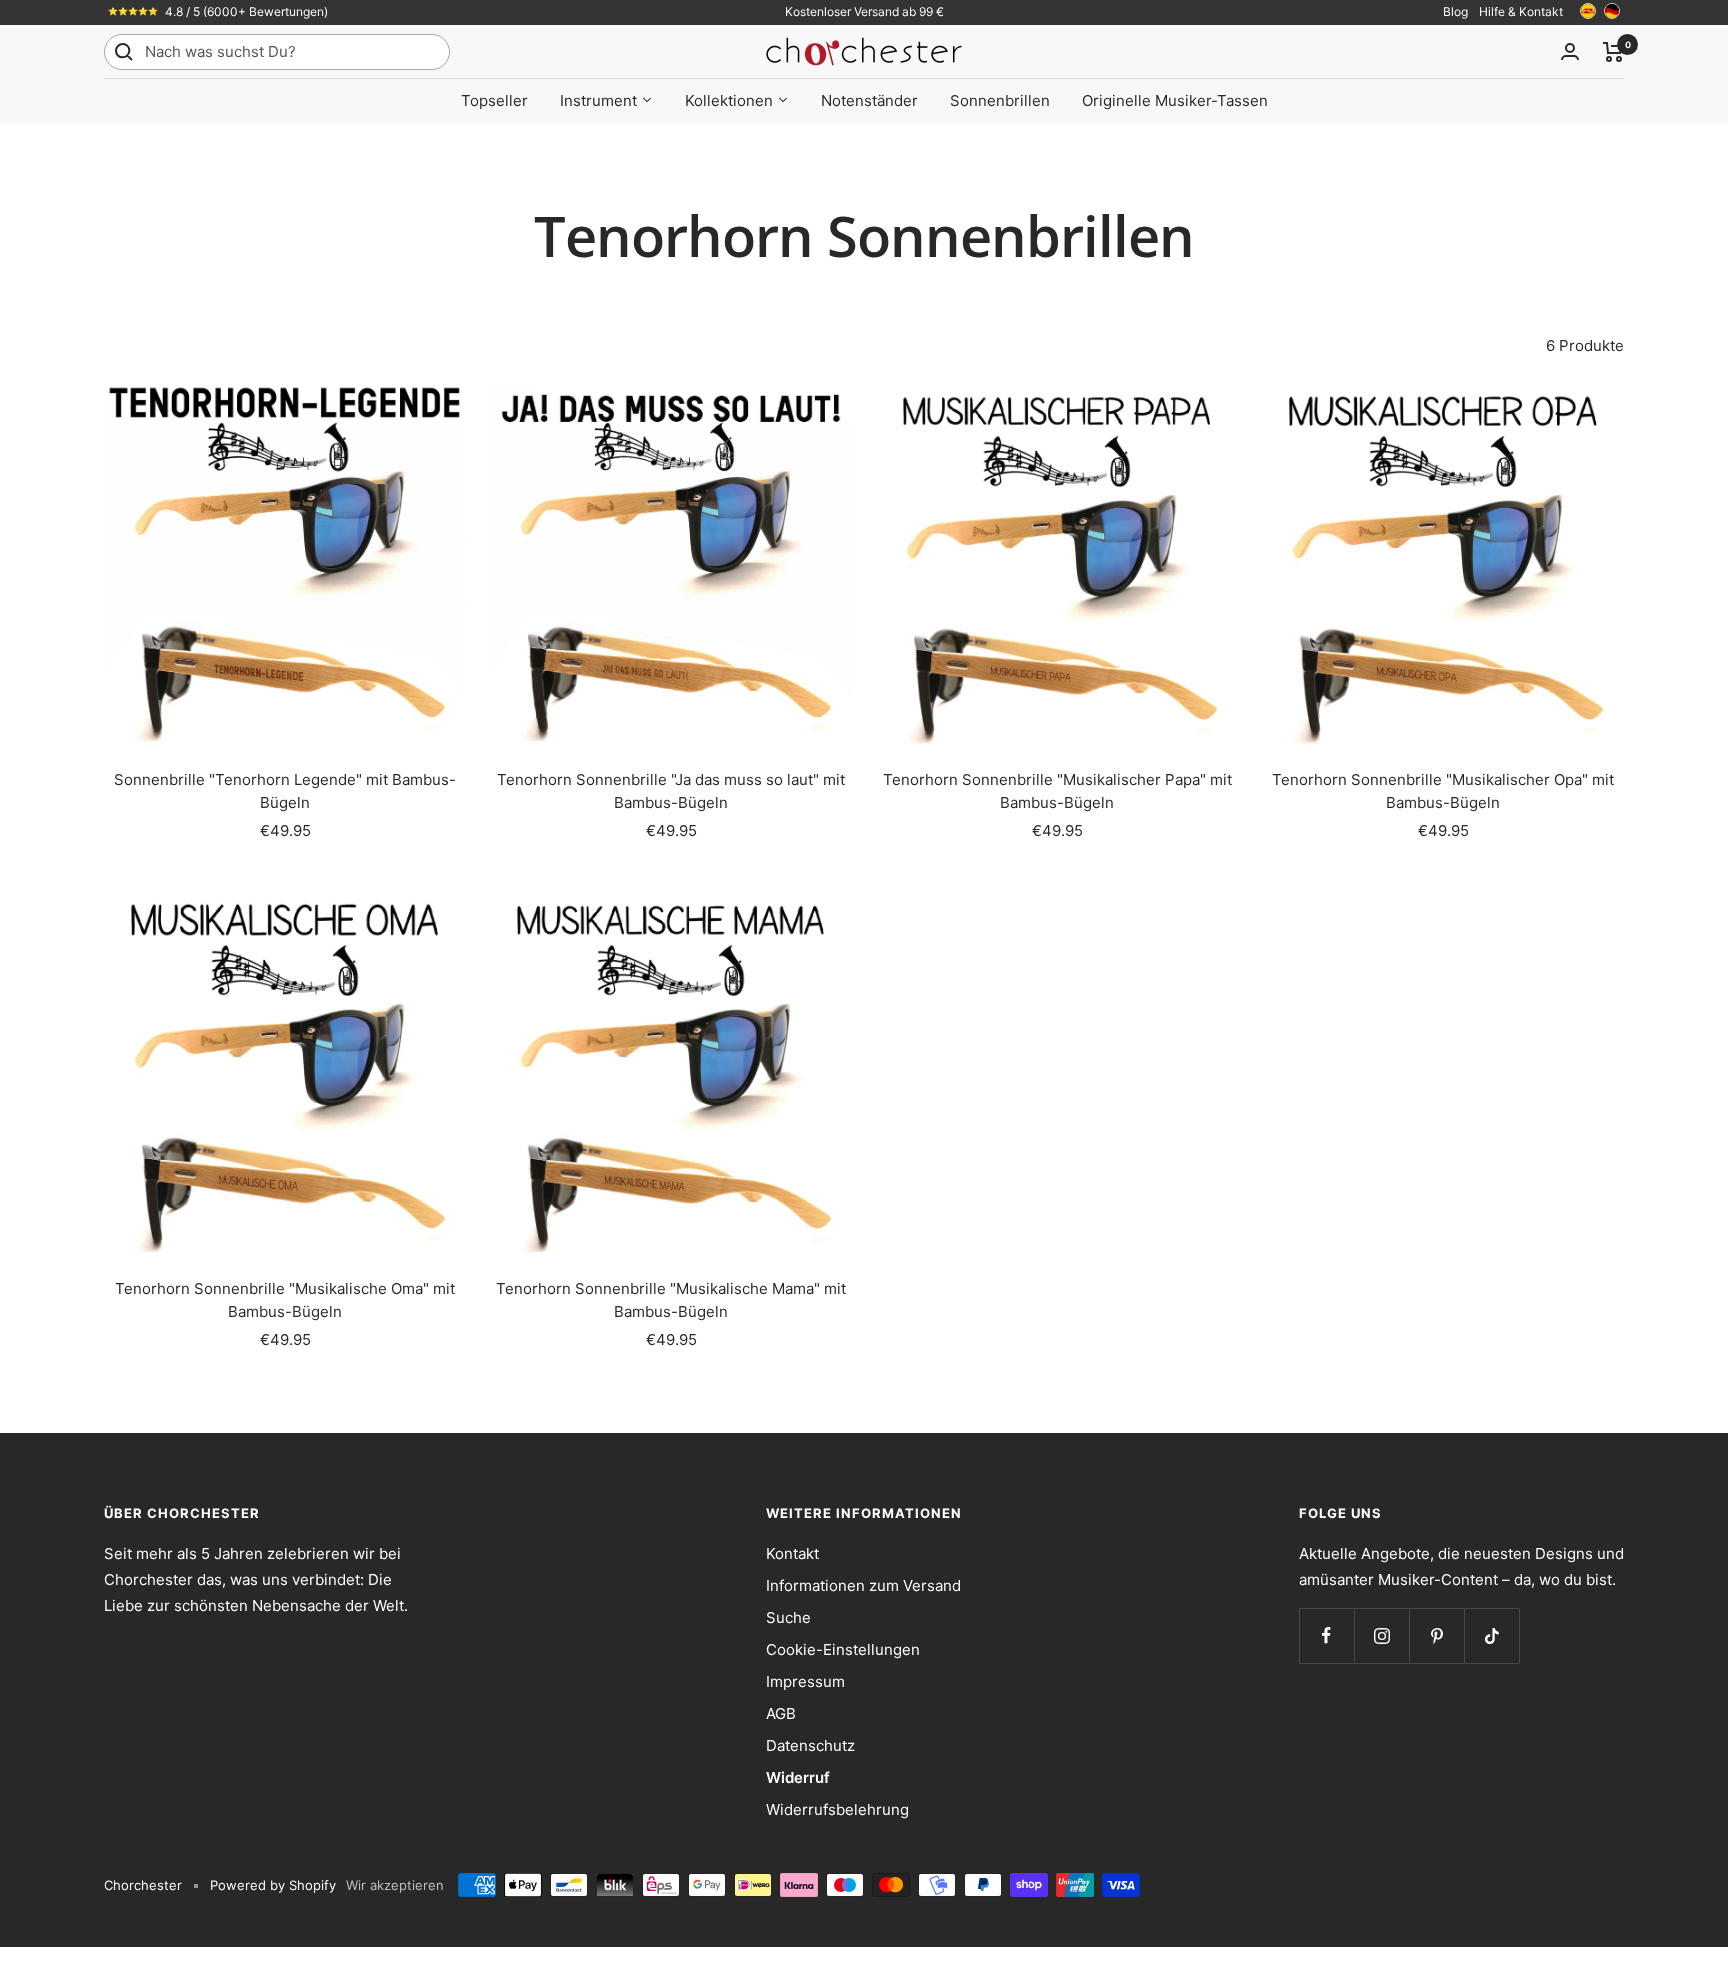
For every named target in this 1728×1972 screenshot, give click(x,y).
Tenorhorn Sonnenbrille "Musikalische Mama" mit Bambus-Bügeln (671, 1300)
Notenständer (869, 100)
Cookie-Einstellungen (843, 1649)
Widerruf (798, 1777)
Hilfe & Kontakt (1521, 11)
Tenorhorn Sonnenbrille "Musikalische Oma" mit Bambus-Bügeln (285, 1300)
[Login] (1570, 51)
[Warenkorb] (1613, 52)
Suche (788, 1617)
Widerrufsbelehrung (837, 1809)
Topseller (494, 100)
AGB (781, 1713)
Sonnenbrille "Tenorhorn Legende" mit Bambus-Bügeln (285, 791)
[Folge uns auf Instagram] (1381, 1635)
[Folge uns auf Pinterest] (1436, 1635)
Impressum (805, 1681)
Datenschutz (810, 1745)
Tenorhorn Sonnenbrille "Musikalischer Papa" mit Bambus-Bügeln (1057, 791)
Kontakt (792, 1553)
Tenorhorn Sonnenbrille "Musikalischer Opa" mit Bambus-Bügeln (1443, 791)
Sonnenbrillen (1000, 100)
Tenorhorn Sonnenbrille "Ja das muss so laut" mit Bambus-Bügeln (671, 791)
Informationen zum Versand (863, 1585)
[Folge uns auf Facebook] (1326, 1635)
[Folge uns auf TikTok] (1491, 1635)
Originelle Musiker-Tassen (1175, 100)
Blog (1455, 11)
